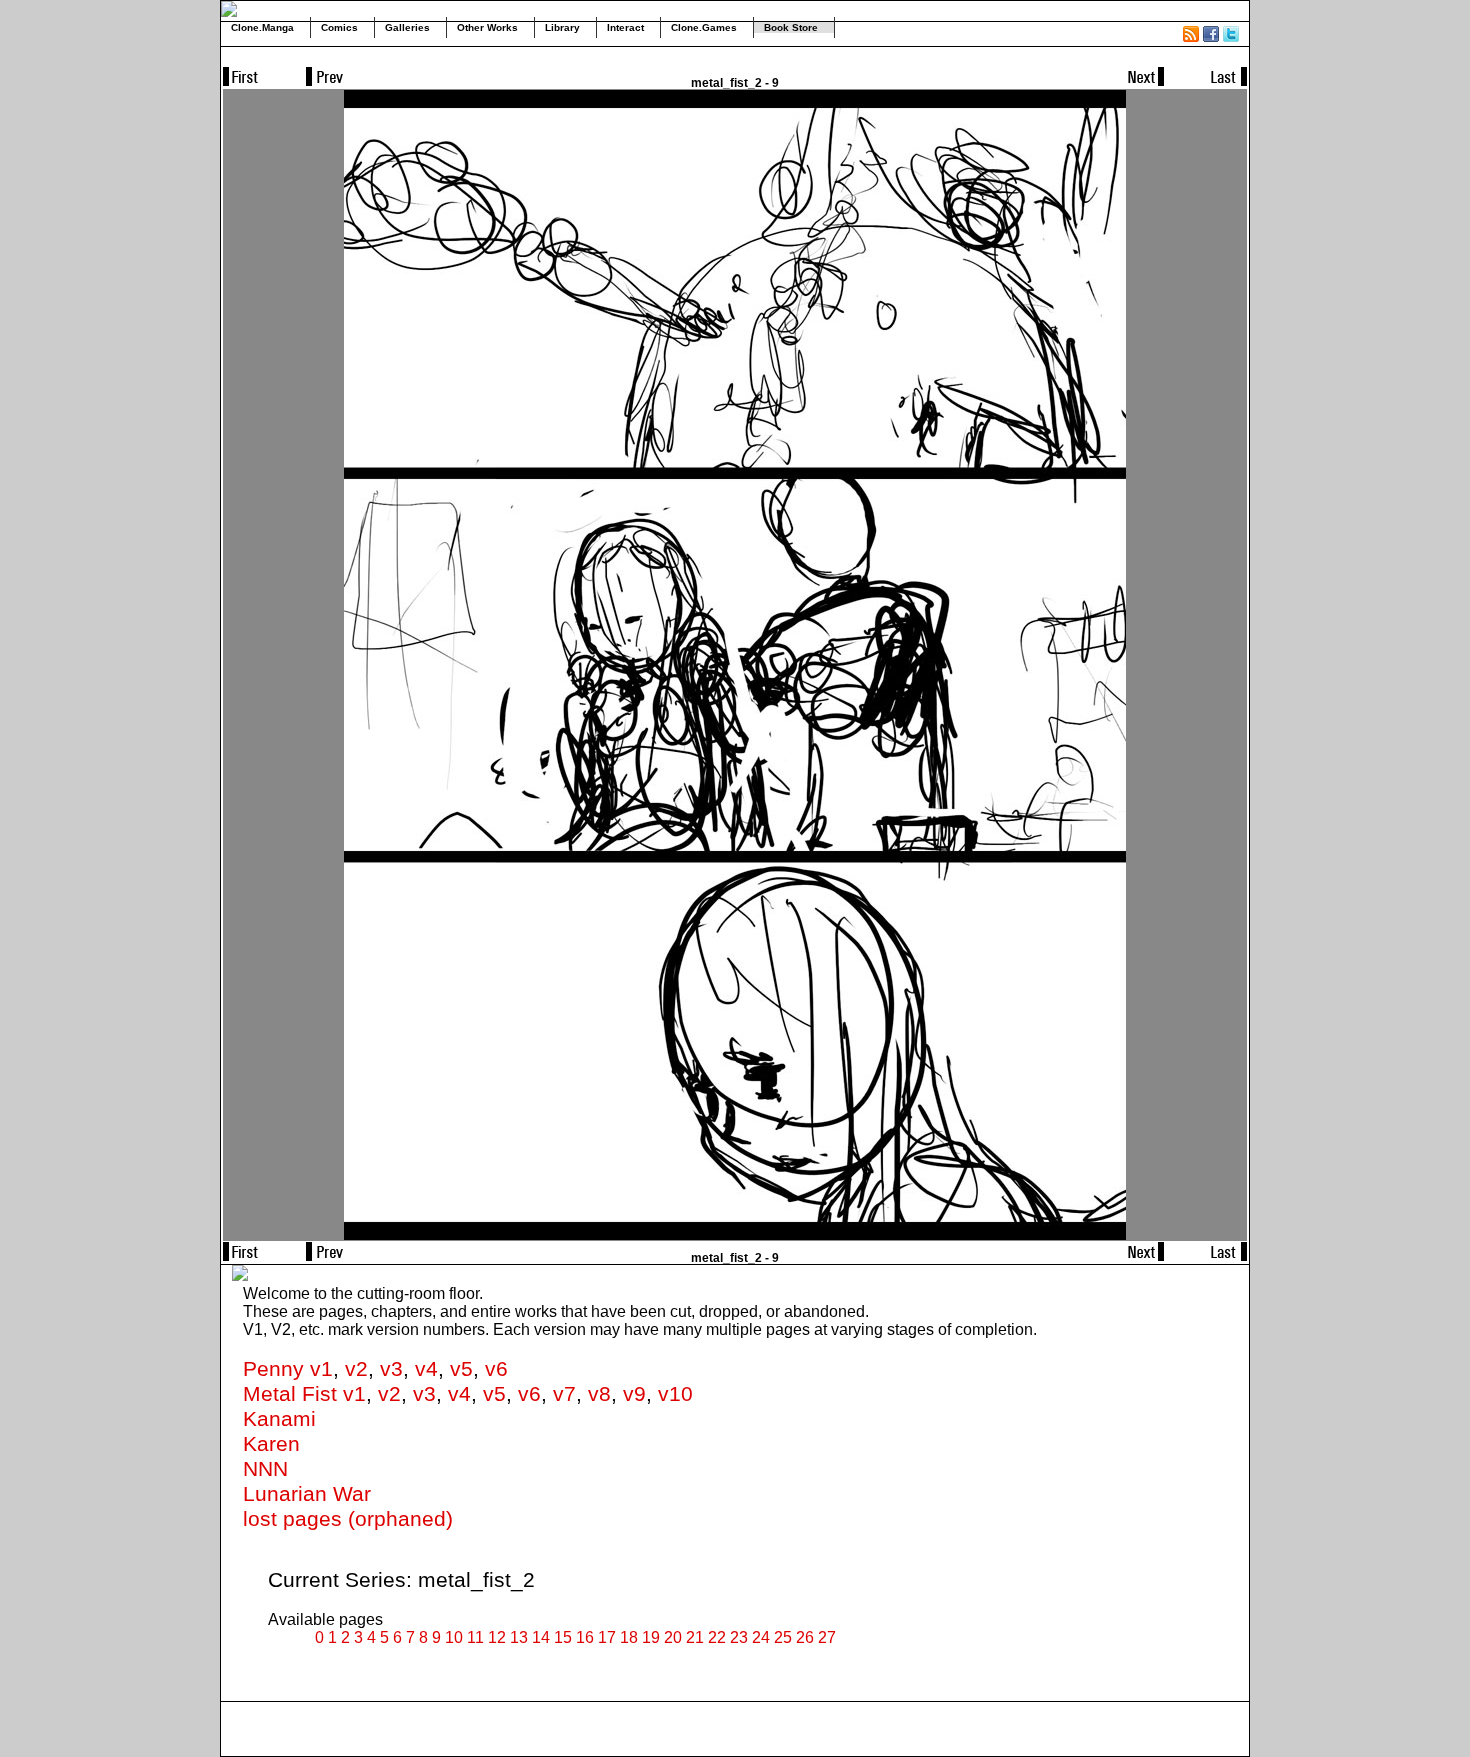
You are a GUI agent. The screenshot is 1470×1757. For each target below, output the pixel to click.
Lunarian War (307, 1494)
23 (739, 1637)
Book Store (791, 27)
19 (651, 1637)
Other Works (487, 27)
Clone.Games (704, 27)
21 (695, 1637)
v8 (599, 1394)
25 (783, 1637)
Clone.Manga (262, 27)
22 (717, 1637)
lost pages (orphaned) (348, 1519)
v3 (391, 1369)
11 (475, 1637)
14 (541, 1637)
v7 (564, 1394)
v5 (461, 1369)
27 (827, 1637)
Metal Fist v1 (304, 1394)
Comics (339, 27)
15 (563, 1637)
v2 (356, 1369)
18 (629, 1637)
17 (607, 1637)
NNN (265, 1469)
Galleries (407, 27)
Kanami (279, 1419)
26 (805, 1637)
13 (519, 1637)
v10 (675, 1394)
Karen (271, 1444)
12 (497, 1637)
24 (761, 1637)
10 (454, 1637)
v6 (496, 1369)
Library (562, 27)
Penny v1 (288, 1369)
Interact (625, 27)
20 (673, 1637)
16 (585, 1637)
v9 (634, 1394)
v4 (426, 1369)
